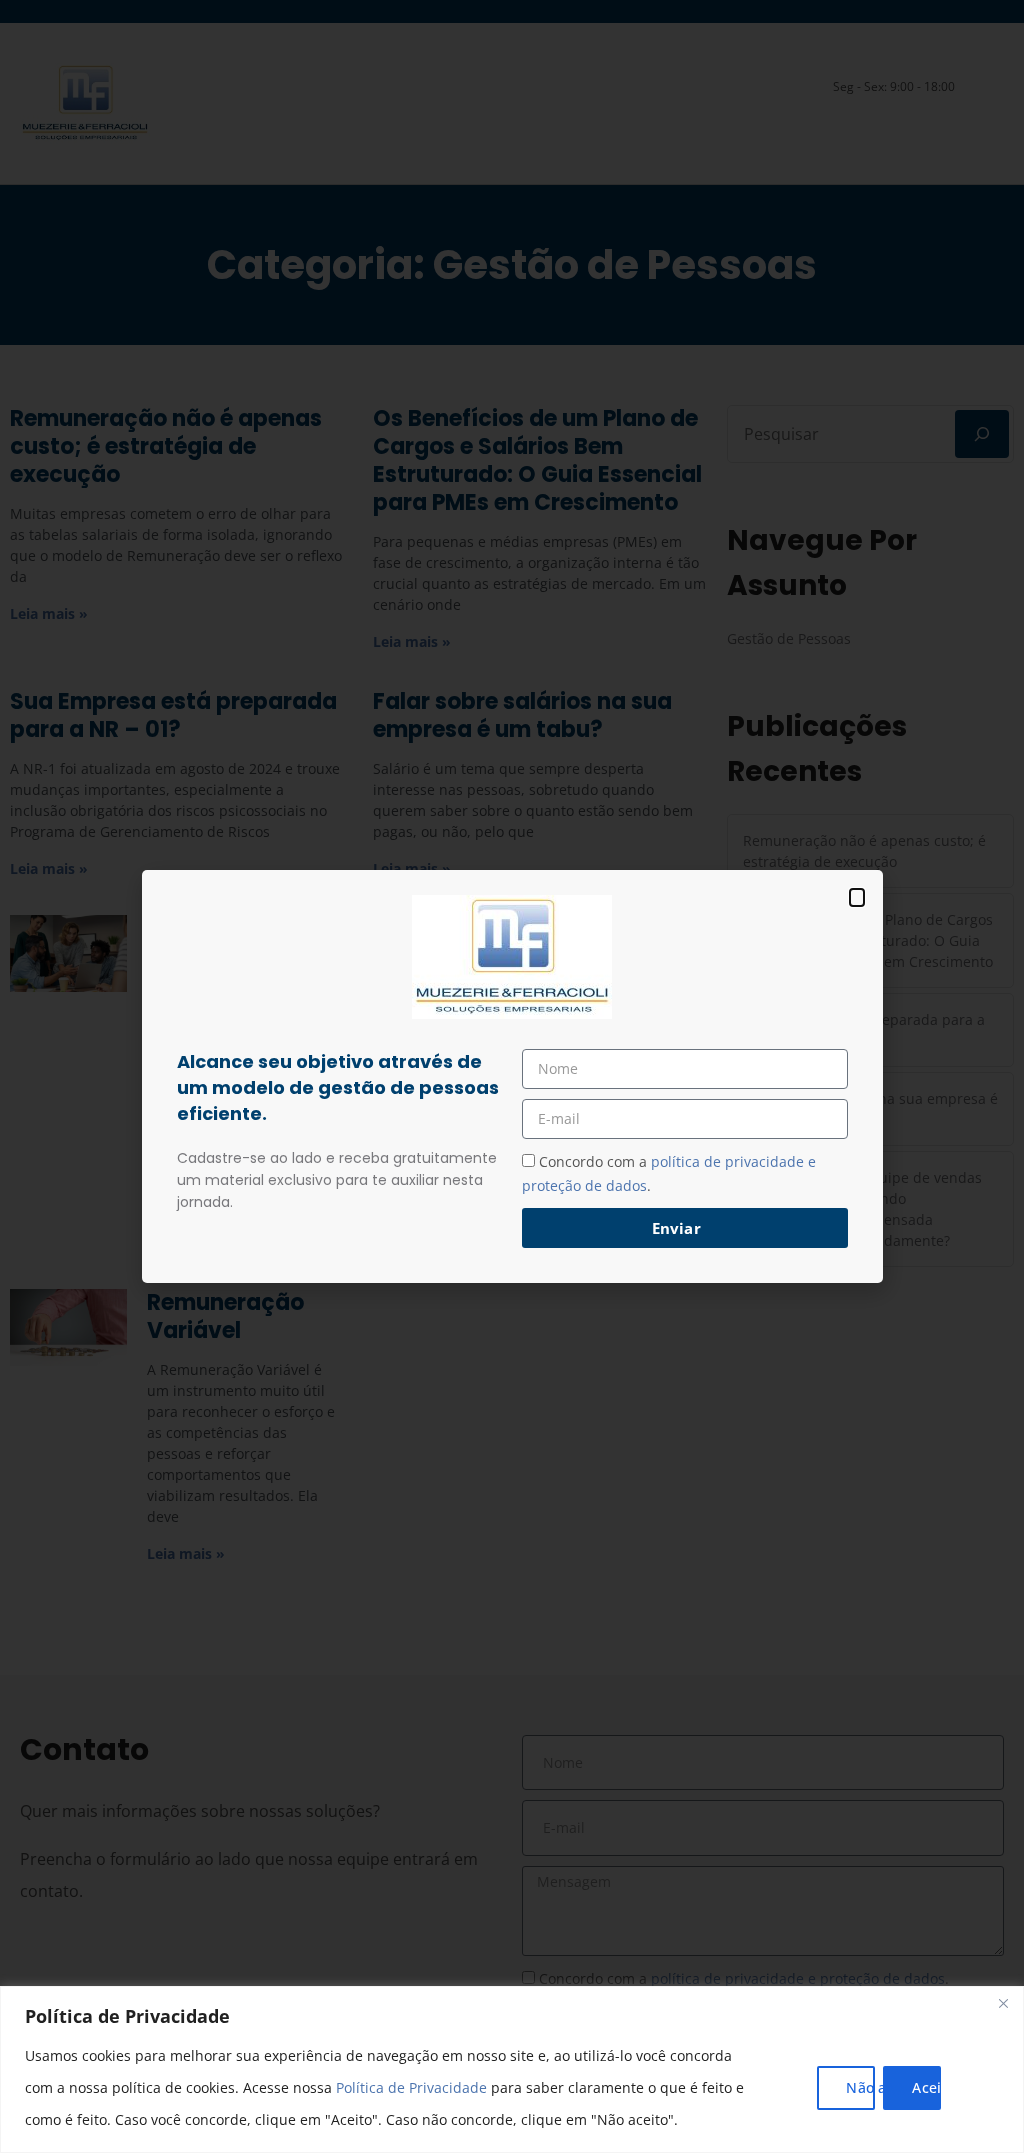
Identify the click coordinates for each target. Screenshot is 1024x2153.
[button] (857, 897)
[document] (512, 1076)
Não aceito (860, 2087)
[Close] (1003, 2003)
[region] (512, 2069)
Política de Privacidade (411, 2087)
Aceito (926, 2087)
